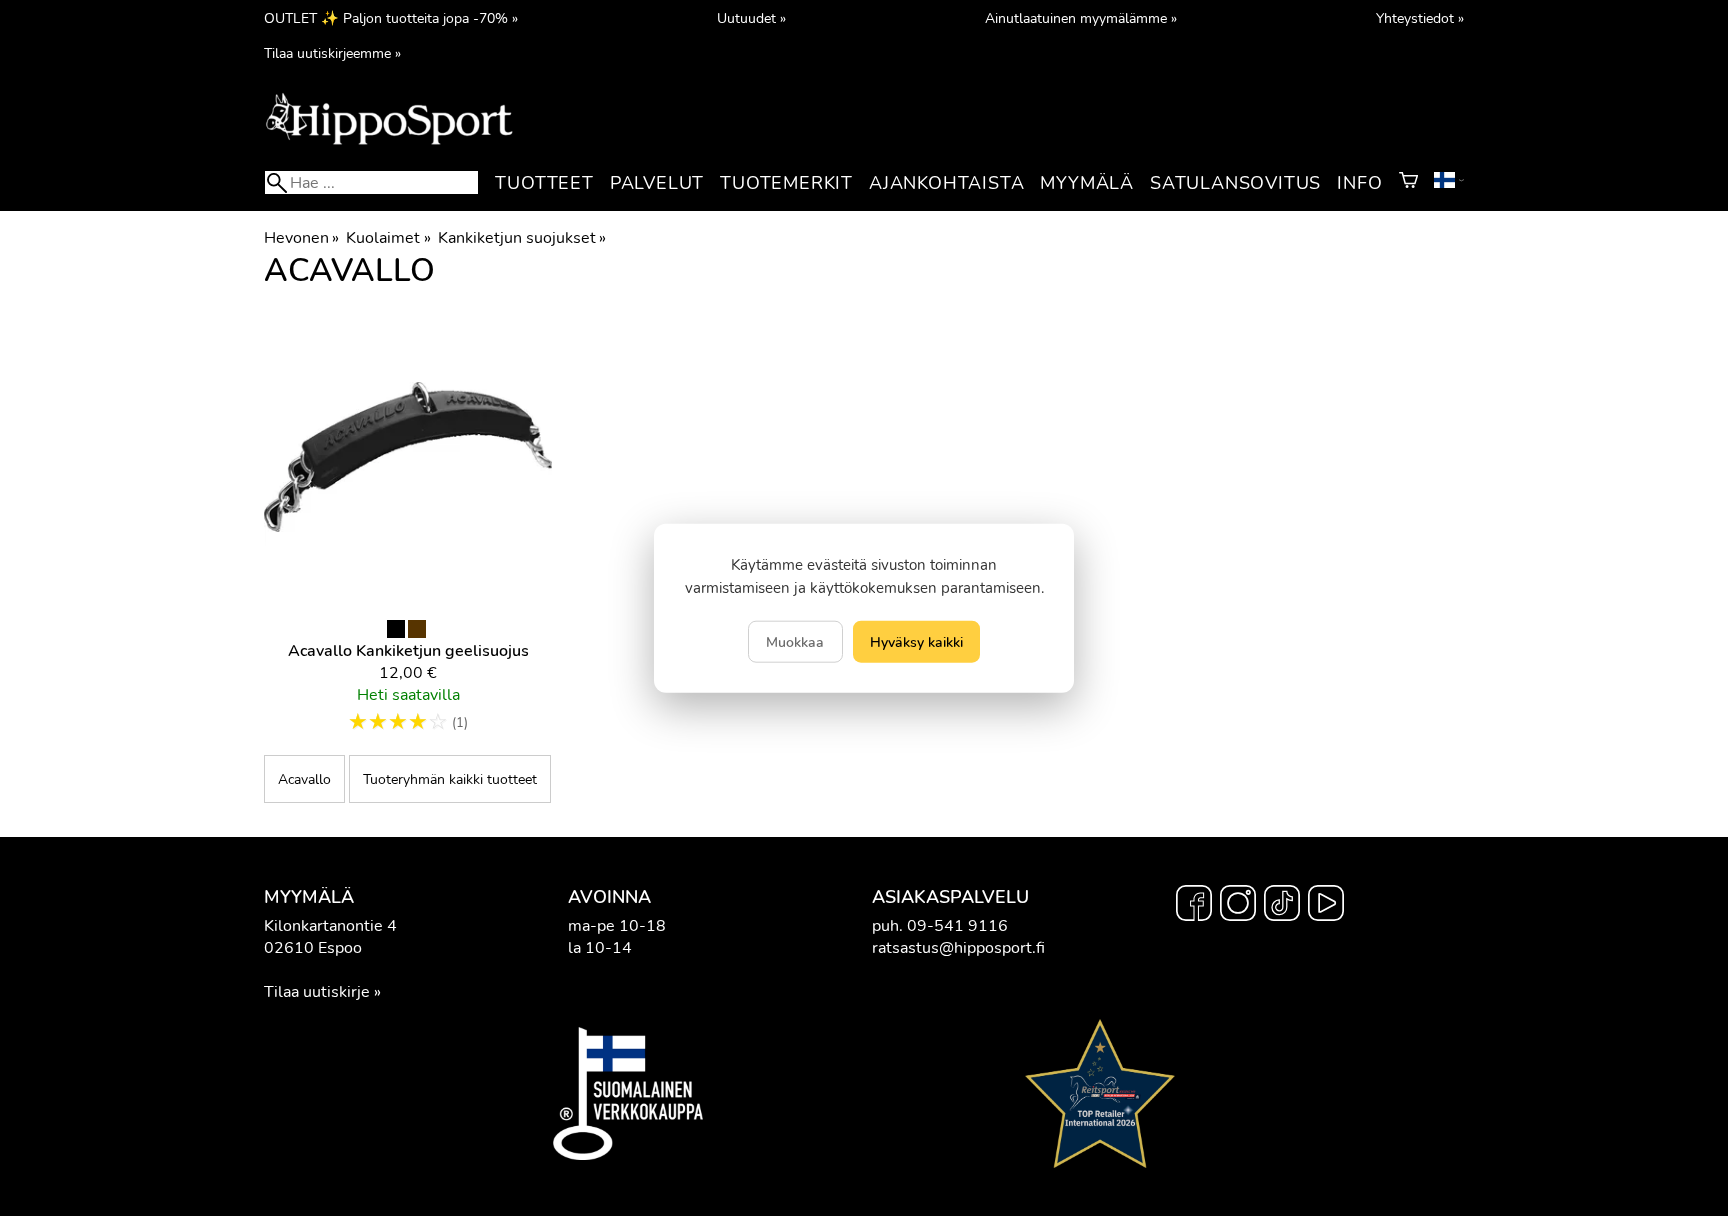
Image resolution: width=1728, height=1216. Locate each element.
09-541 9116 (957, 926)
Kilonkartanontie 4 (330, 926)
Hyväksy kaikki (916, 641)
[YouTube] (1326, 906)
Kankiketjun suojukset (522, 238)
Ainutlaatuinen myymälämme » (1081, 18)
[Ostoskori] (1408, 183)
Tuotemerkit (786, 183)
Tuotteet (544, 183)
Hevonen (301, 238)
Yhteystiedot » (1420, 18)
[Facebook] (1194, 906)
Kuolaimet (388, 238)
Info (1359, 183)
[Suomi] (1449, 183)
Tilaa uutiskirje (317, 992)
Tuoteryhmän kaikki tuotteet (450, 779)
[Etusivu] (389, 143)
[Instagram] (1238, 906)
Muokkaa (795, 641)
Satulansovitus (1235, 183)
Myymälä (1087, 183)
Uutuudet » (751, 18)
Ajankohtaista (946, 183)
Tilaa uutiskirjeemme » (332, 53)
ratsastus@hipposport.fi (958, 948)
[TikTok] (1282, 906)
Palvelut (657, 183)
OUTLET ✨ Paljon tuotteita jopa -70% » (391, 18)
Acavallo (304, 779)
